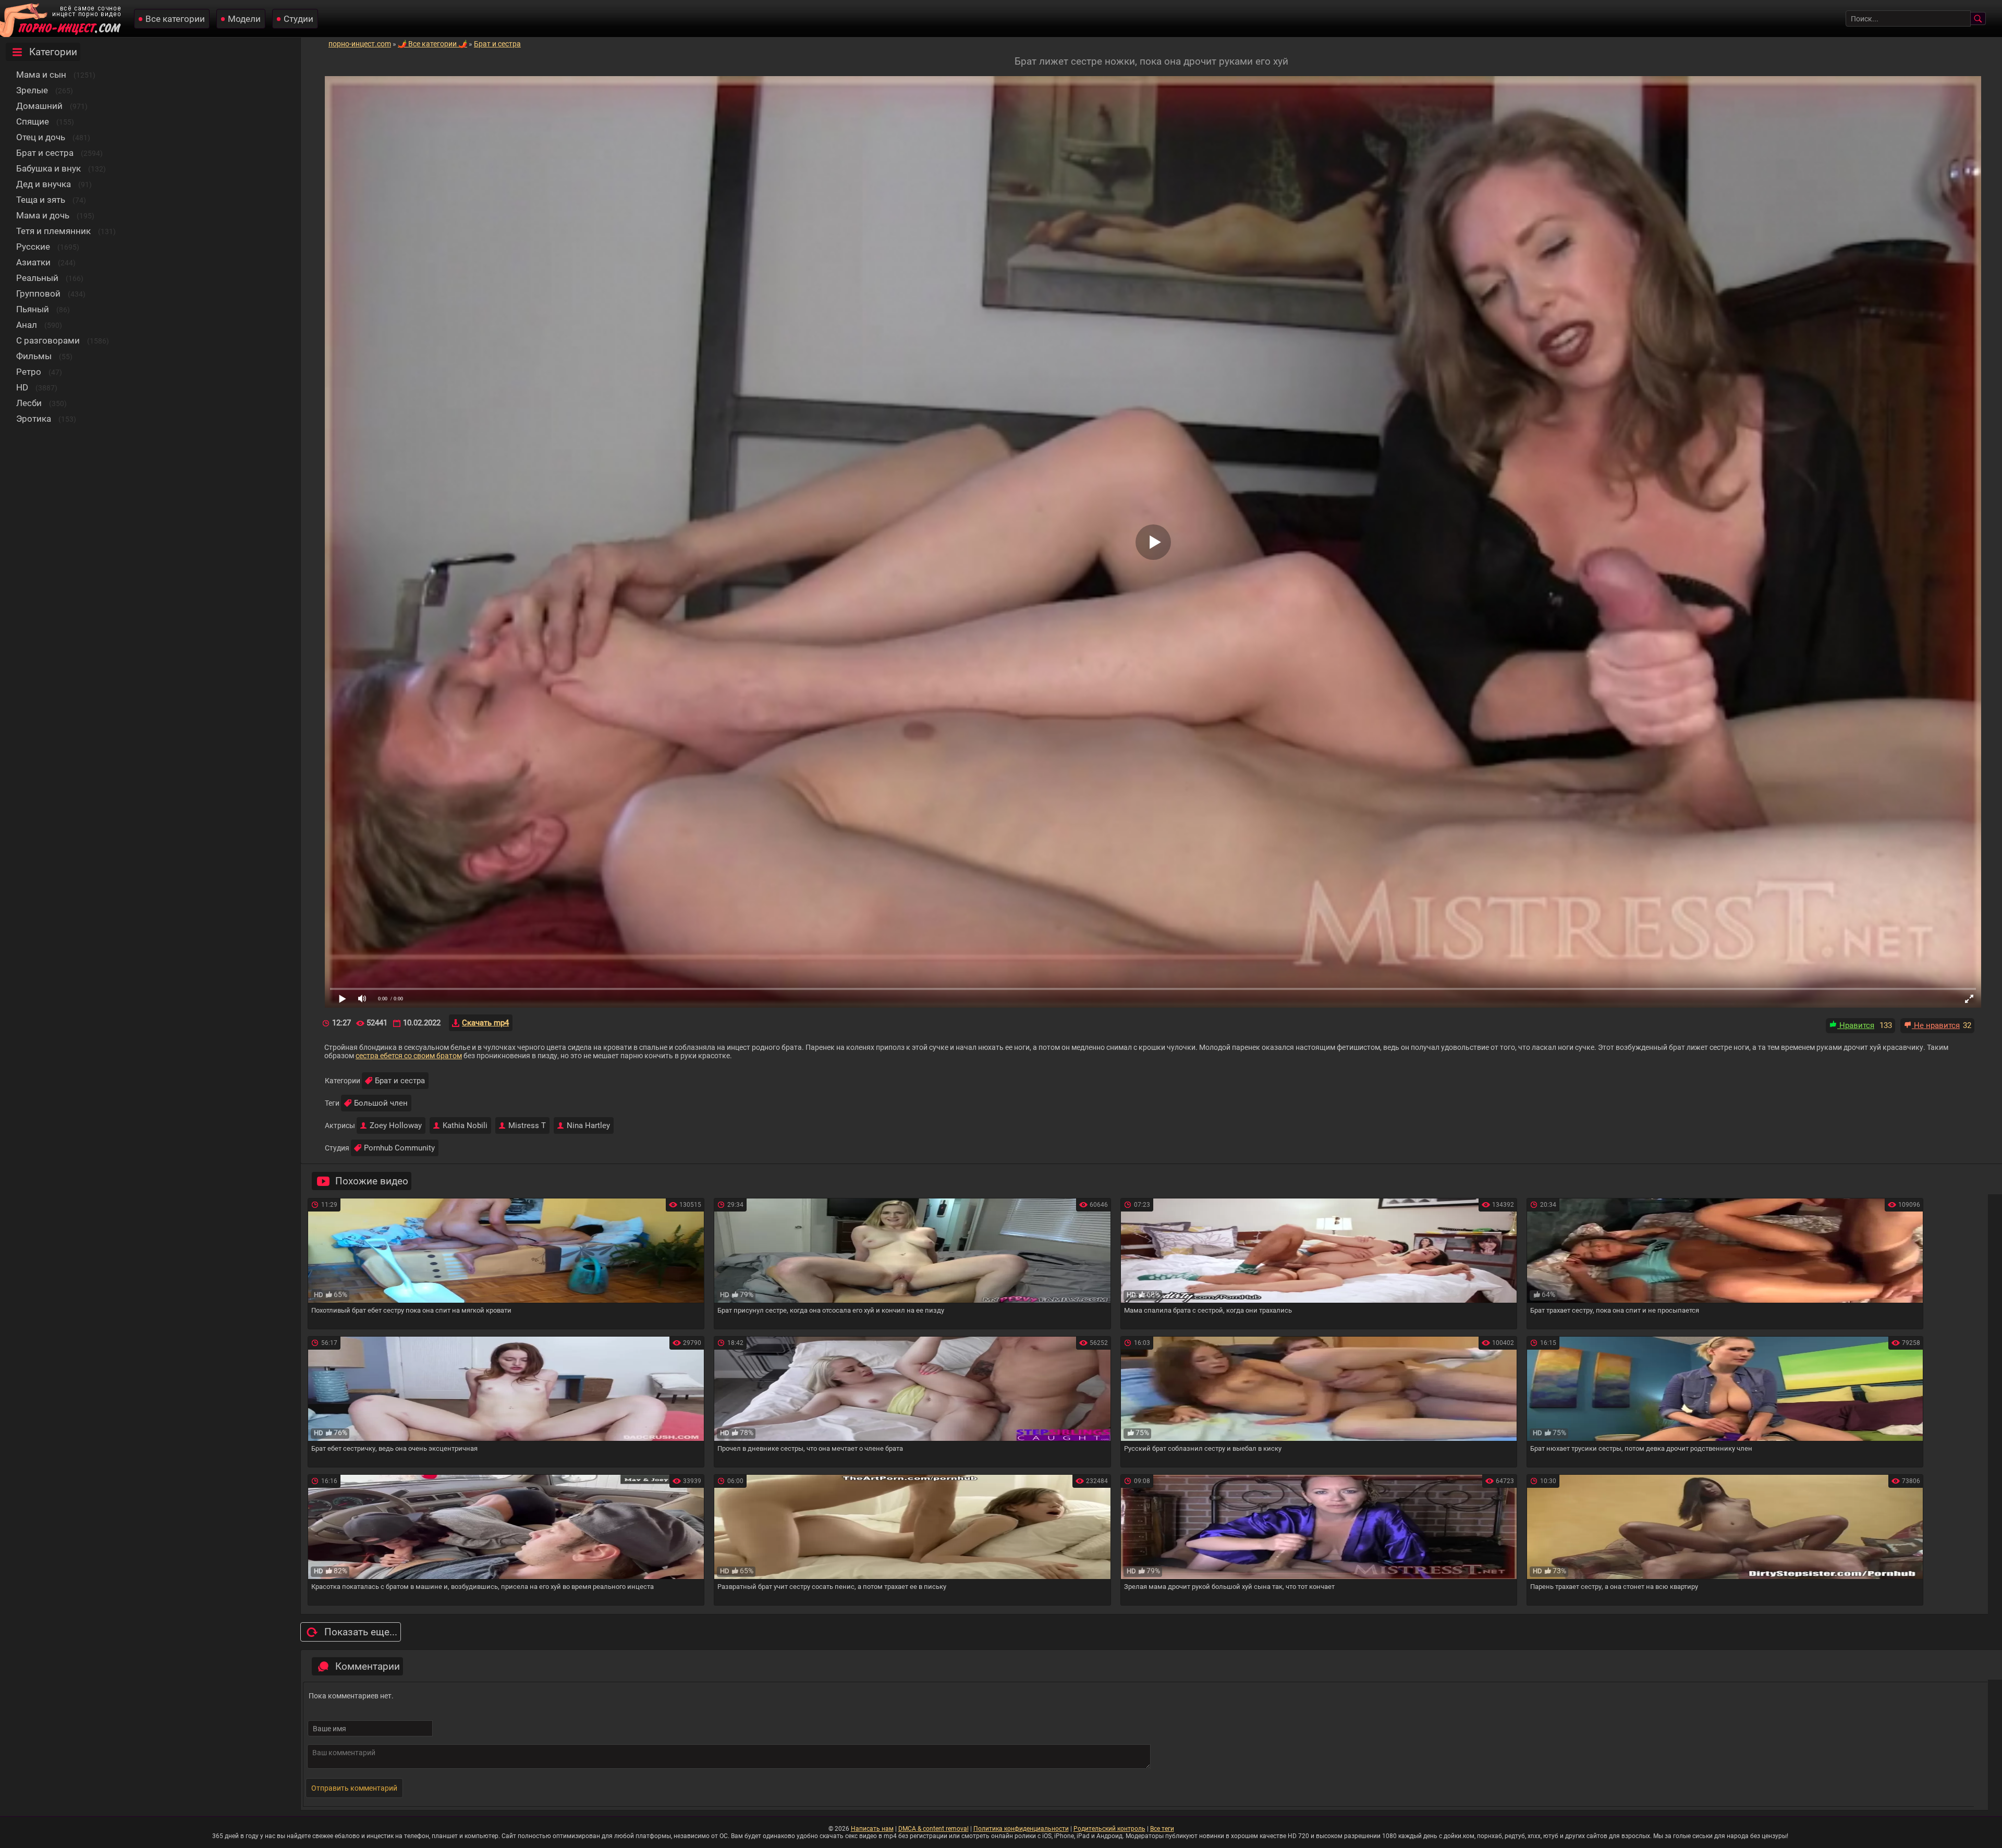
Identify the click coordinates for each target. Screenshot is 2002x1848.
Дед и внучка (44, 184)
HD (22, 387)
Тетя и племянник (53, 231)
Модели (244, 19)
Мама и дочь (43, 215)
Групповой (38, 293)
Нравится (1856, 1025)
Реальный (37, 278)
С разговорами (48, 340)
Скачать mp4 (485, 1023)
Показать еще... (361, 1632)
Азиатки (33, 262)
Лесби (29, 403)
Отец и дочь (41, 137)
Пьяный (33, 309)
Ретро (29, 372)
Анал (27, 325)
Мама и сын (41, 75)
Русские (33, 247)
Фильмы (34, 356)
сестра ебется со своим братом (409, 1056)
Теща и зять (41, 200)
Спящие (33, 121)
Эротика (34, 419)
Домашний (39, 106)
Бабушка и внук (48, 168)
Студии (298, 19)
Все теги (1162, 1829)
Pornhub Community (399, 1148)
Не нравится (1936, 1025)
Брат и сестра (45, 153)
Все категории (175, 19)
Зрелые (32, 90)
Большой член (381, 1103)
